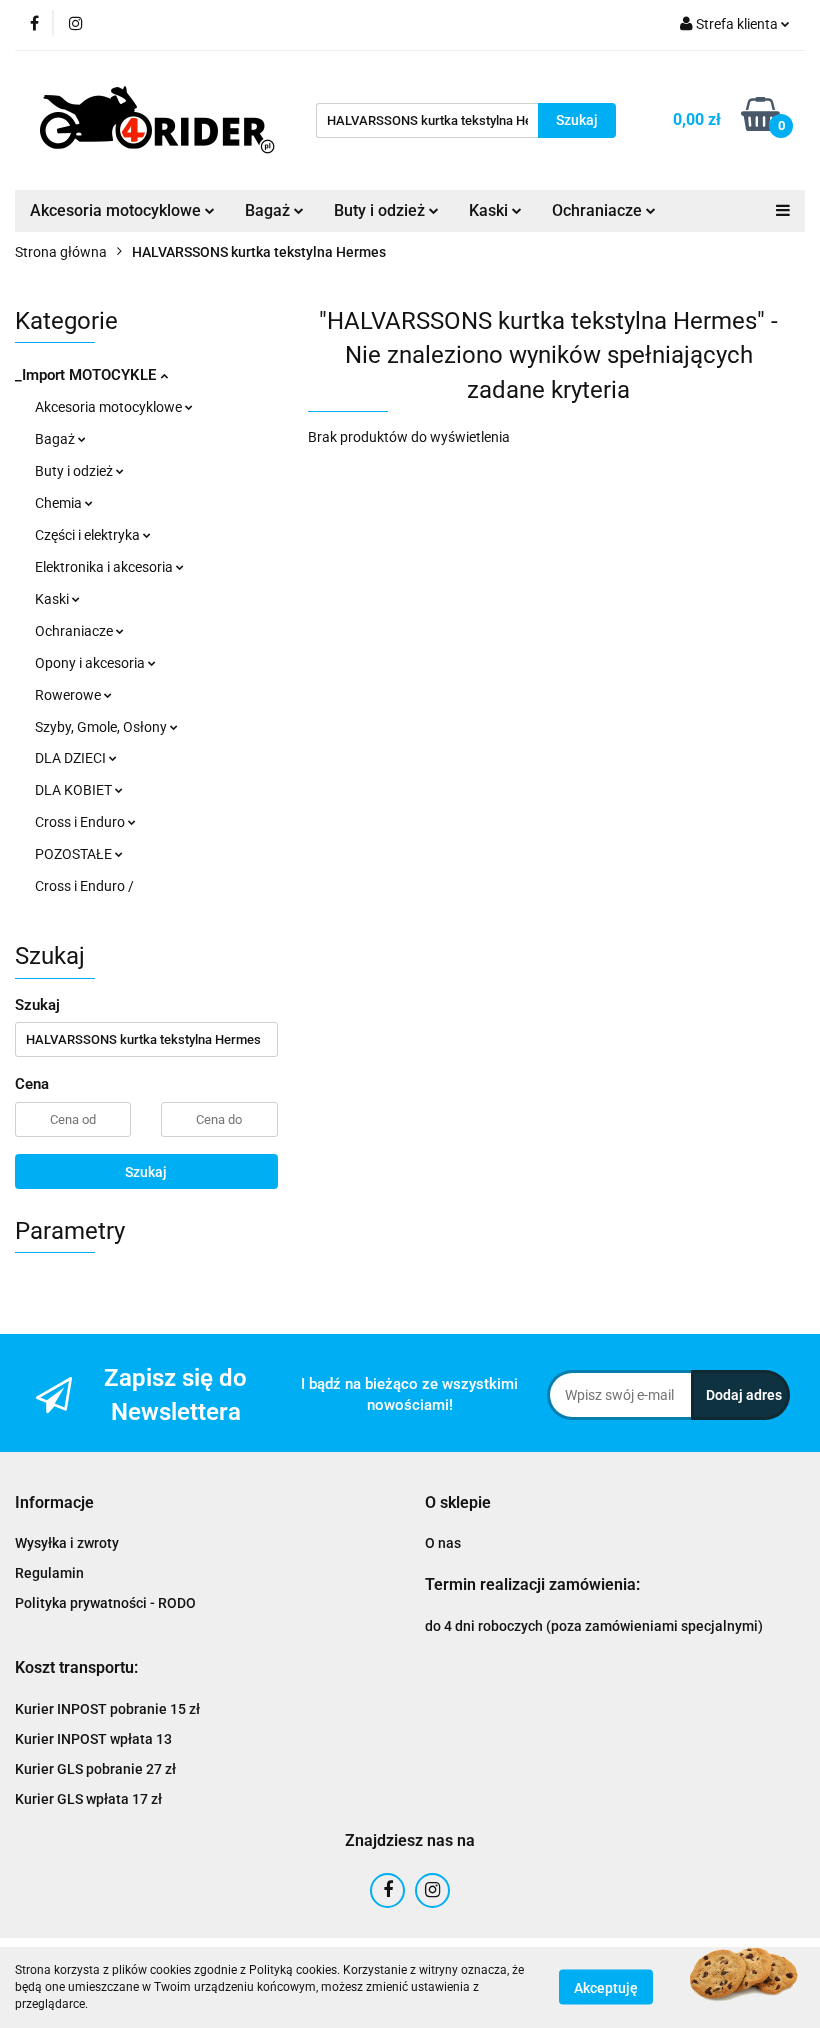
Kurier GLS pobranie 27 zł (95, 1769)
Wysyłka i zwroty (67, 1543)
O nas (443, 1543)
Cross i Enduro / (84, 886)
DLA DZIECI (72, 758)
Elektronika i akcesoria (105, 567)
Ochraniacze (75, 631)
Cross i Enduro (81, 822)
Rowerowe (69, 695)
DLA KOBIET (75, 790)
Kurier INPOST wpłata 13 (93, 1739)
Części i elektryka (89, 535)
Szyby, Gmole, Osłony (102, 727)
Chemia (60, 503)
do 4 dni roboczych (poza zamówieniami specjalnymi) (594, 1626)
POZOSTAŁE (75, 854)
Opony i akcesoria (91, 663)
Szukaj (146, 1172)
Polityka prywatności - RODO (105, 1603)
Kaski (53, 599)
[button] (54, 1503)
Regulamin (49, 1573)
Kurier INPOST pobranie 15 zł (107, 1709)
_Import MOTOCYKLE (87, 375)
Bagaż (56, 439)
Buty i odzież (75, 471)
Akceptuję (606, 1988)
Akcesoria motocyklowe (110, 407)
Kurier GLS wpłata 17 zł (88, 1799)
